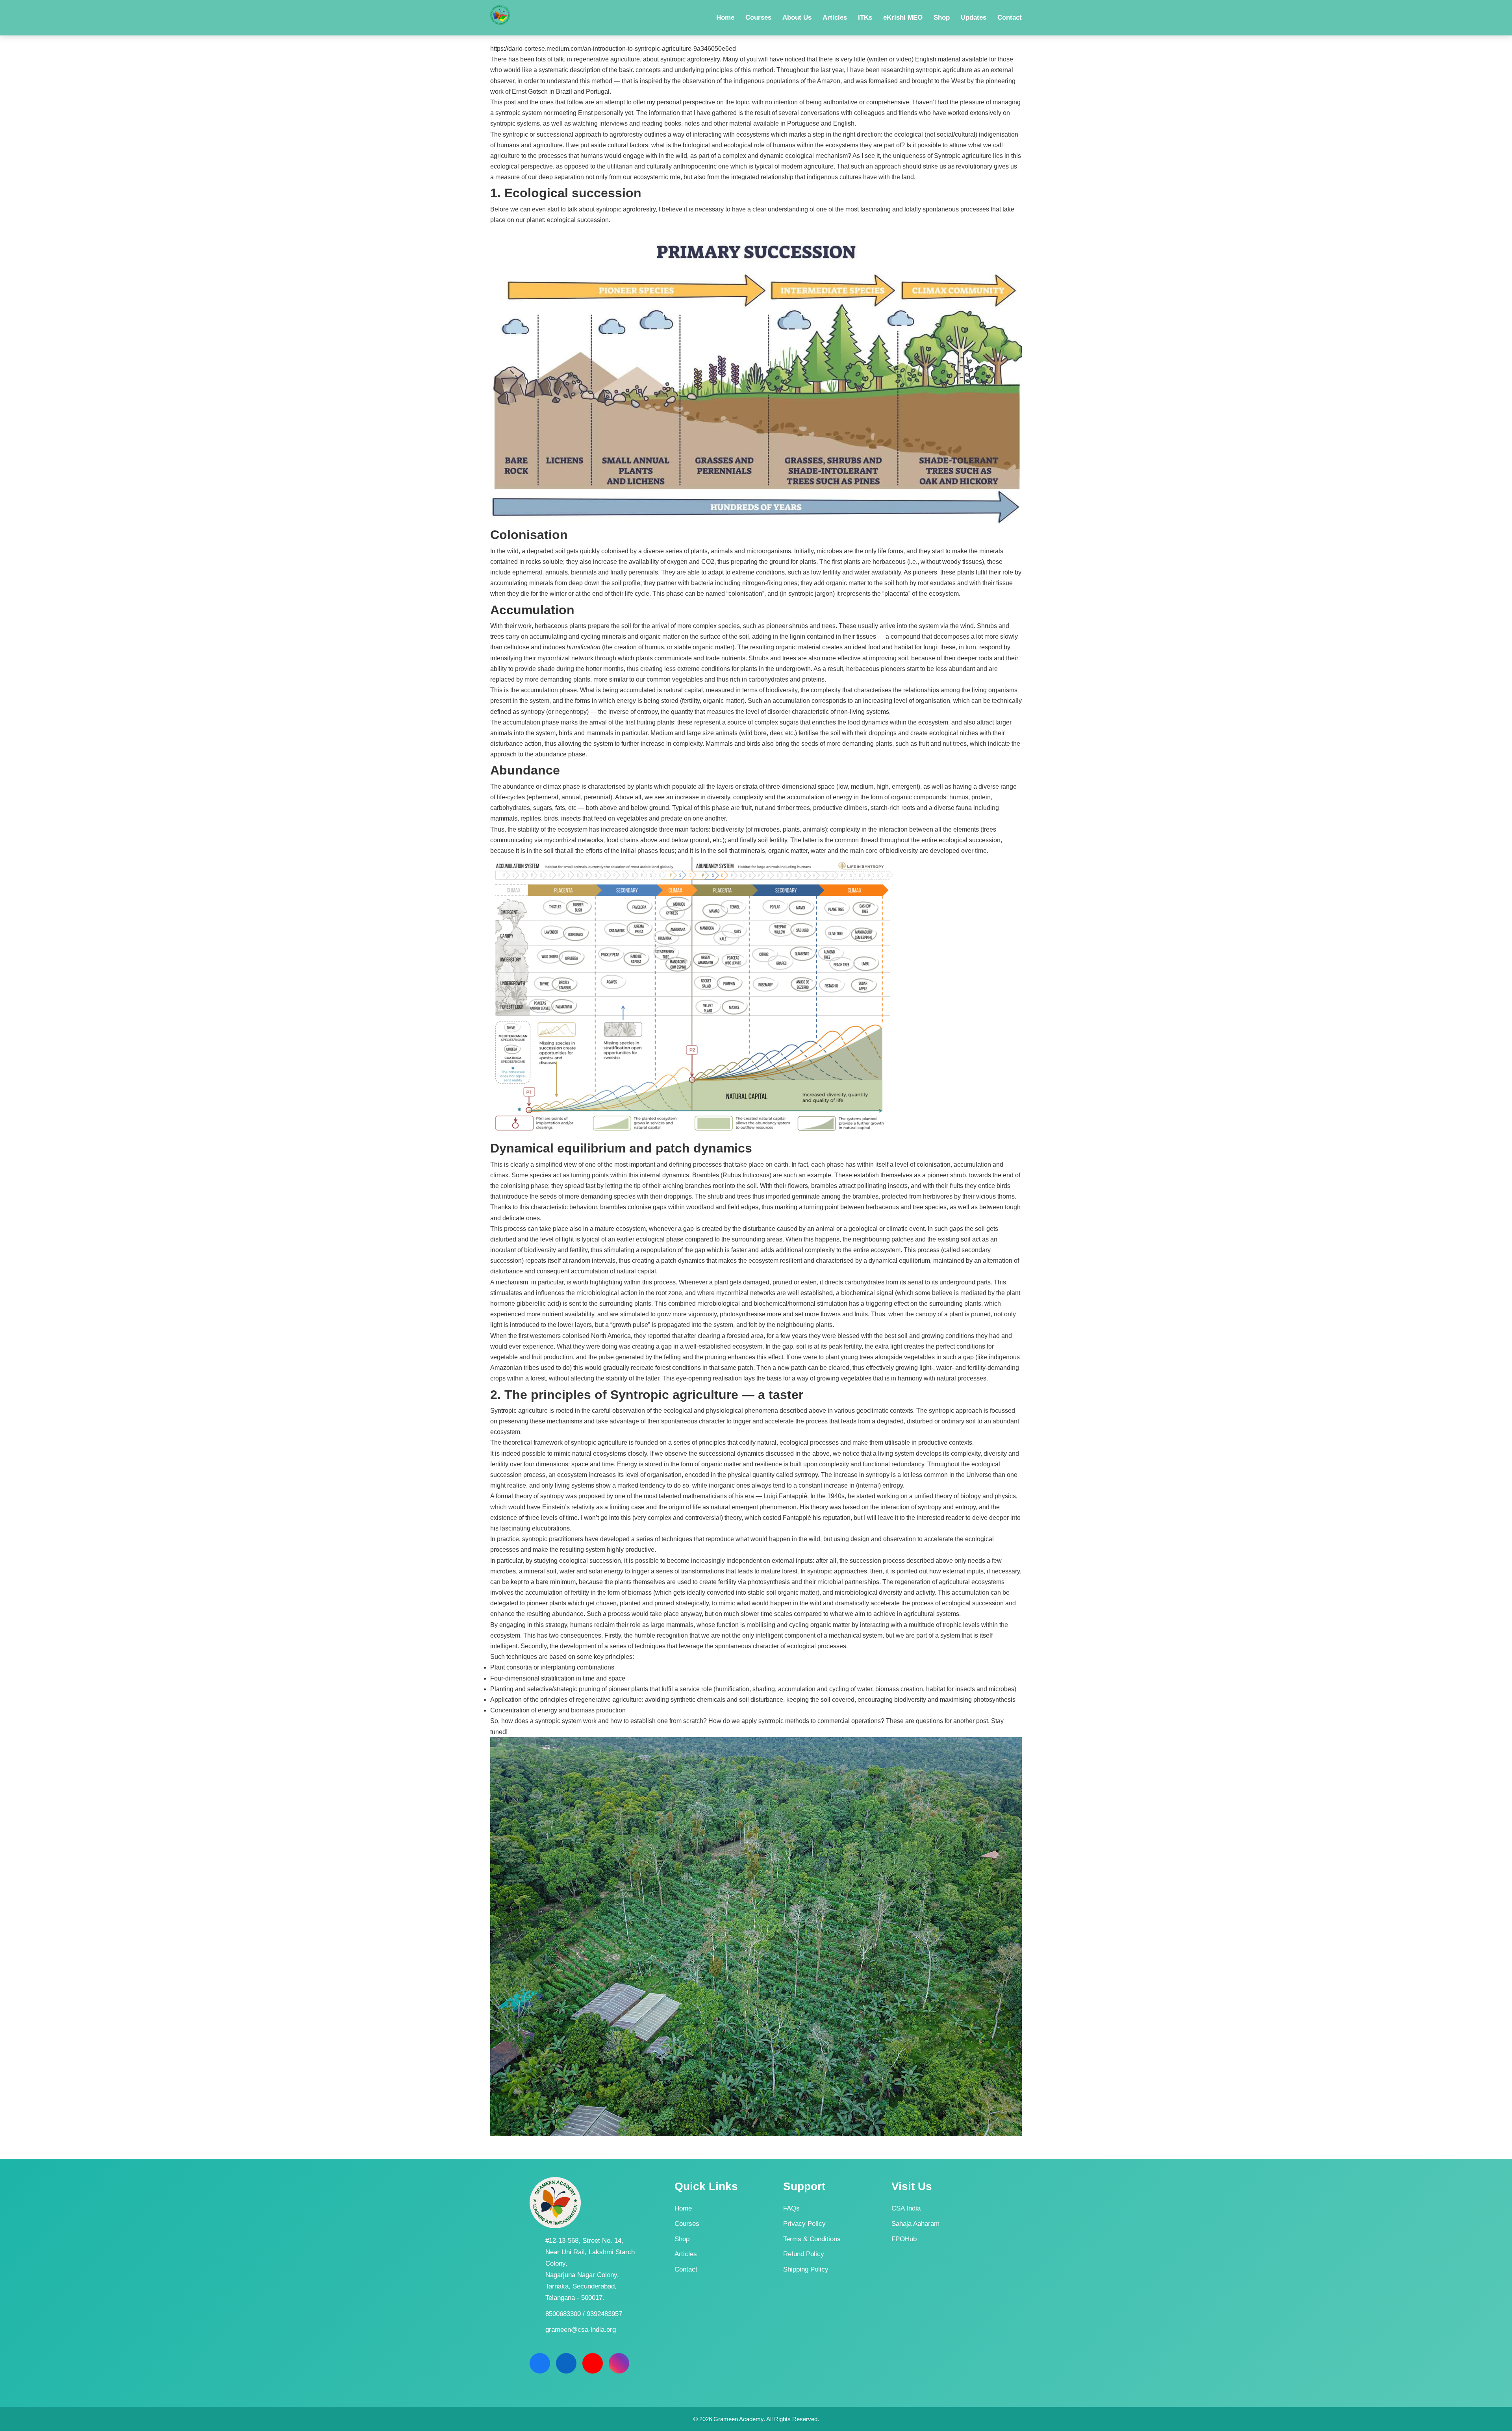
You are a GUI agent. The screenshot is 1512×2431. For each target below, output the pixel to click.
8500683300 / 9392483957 (584, 2314)
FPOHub (904, 2239)
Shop (682, 2239)
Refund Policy (804, 2254)
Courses (687, 2224)
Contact (686, 2269)
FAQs (791, 2208)
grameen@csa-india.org (581, 2330)
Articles (686, 2254)
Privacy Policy (804, 2224)
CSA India (906, 2208)
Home (683, 2208)
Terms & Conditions (812, 2239)
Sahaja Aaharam (915, 2224)
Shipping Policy (806, 2269)
